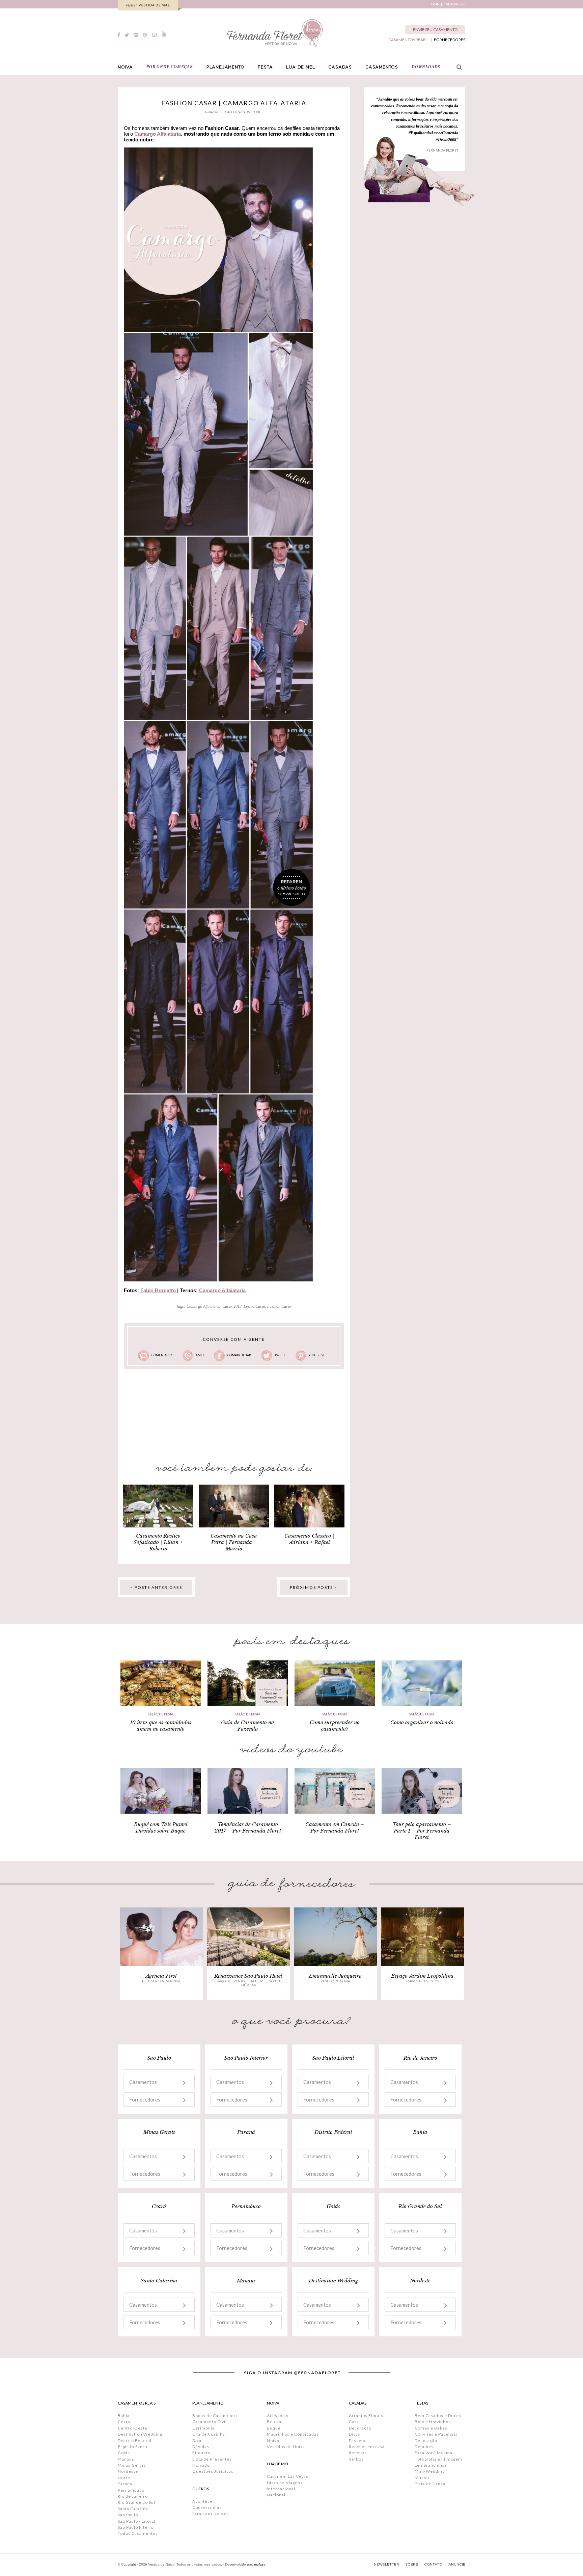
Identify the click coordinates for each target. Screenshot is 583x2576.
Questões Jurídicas (213, 2471)
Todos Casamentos (138, 2533)
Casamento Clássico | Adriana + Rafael (309, 1539)
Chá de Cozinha (209, 2434)
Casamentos (143, 2082)
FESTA (265, 67)
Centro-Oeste (133, 2428)
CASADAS (340, 67)
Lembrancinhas (431, 2465)
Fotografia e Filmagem (438, 2459)
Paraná (125, 2484)
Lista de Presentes (212, 2459)
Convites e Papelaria (436, 2434)
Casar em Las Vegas (288, 2476)
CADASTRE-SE (454, 4)
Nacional (276, 2495)
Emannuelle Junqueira (335, 1976)
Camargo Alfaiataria (158, 134)
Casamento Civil (210, 2422)
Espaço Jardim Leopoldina (422, 1976)
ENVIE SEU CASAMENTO (435, 30)
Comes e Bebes (431, 2428)
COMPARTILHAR (239, 1355)
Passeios (358, 2441)
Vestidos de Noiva (286, 2447)
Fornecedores (145, 2099)
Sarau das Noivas (210, 2514)
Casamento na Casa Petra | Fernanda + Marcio (234, 1542)
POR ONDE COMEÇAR (170, 67)
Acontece (202, 2501)
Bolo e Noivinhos (433, 2422)
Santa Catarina (133, 2509)
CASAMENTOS (382, 67)
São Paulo (128, 2515)
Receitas (358, 2453)
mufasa (260, 2564)
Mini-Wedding (430, 2471)
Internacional (281, 2489)
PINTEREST (317, 1355)
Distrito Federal (135, 2441)
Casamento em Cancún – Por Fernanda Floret (335, 1827)
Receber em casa (367, 2447)
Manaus (126, 2459)
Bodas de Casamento (215, 2416)
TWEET (280, 1355)
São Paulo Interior (137, 2527)
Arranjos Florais (366, 2416)
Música (422, 2478)
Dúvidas (201, 2447)
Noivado (201, 2465)
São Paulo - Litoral (137, 2521)
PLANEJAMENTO (226, 67)
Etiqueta (201, 2453)
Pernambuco (131, 2490)
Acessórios (279, 2416)
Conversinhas (207, 2507)
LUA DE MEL (300, 67)
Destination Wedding (140, 2434)
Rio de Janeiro (133, 2496)
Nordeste (128, 2471)
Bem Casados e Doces (438, 2416)
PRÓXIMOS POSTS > (314, 1587)
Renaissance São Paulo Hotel (248, 1976)
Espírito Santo (132, 2447)
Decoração (360, 2428)
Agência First (161, 1976)
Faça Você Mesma (434, 2453)
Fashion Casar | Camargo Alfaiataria (234, 103)
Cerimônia (203, 2428)
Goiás (124, 2453)
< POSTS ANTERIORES (156, 1587)
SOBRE (412, 2565)
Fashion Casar (279, 1306)
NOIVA (125, 67)
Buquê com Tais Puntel (161, 1824)
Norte (124, 2478)
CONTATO (433, 2565)
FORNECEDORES (450, 40)
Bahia (124, 2416)
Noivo (273, 2441)
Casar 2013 (232, 1306)
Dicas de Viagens (285, 2483)
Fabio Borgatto (158, 1290)
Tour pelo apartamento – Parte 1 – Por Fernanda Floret (422, 1831)
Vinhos (356, 2459)
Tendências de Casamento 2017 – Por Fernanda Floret (248, 1827)
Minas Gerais (132, 2465)
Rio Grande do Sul (136, 2502)
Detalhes (424, 2447)
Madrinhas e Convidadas (293, 2434)
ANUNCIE (457, 2565)
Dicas (198, 2441)
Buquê (274, 2428)
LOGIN (435, 4)
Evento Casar (254, 1306)
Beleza (274, 2422)
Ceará (124, 2422)
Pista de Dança (430, 2484)
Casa (354, 2422)
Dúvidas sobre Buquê (161, 1831)
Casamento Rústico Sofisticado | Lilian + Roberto (158, 1542)
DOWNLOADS (426, 67)
